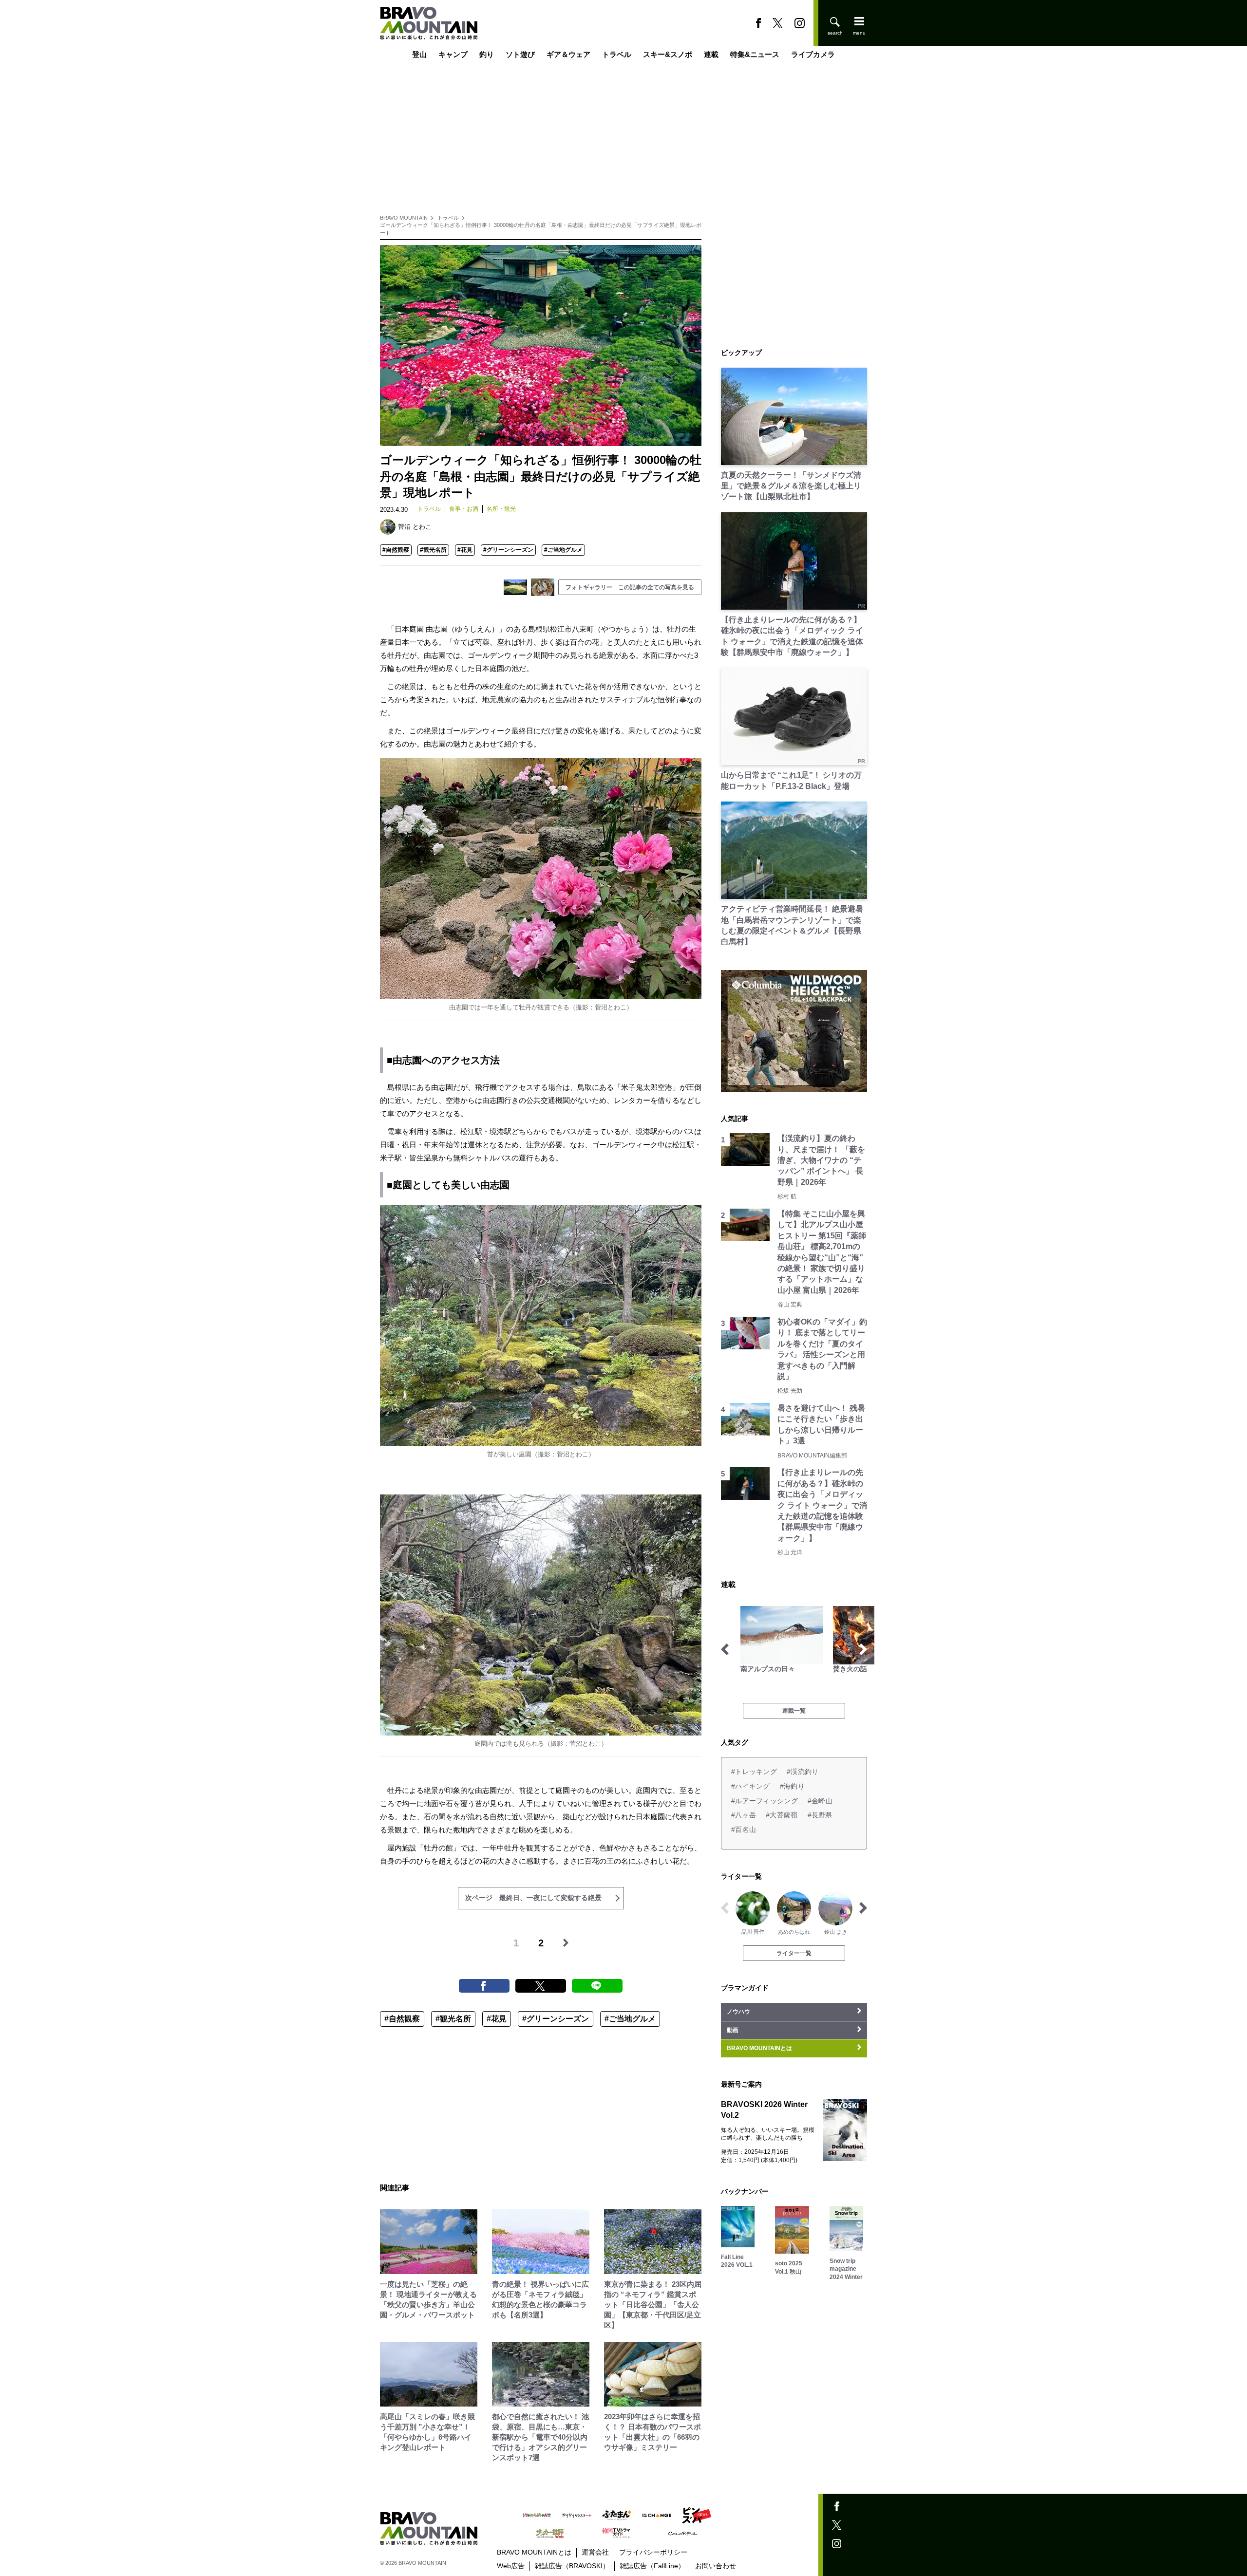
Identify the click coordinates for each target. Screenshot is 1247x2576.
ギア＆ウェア (568, 55)
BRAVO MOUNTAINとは (534, 2552)
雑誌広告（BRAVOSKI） (572, 2566)
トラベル (617, 55)
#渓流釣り (803, 1772)
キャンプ (453, 55)
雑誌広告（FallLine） (652, 2566)
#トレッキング (754, 1772)
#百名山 (744, 1829)
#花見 (465, 550)
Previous (725, 1649)
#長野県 (820, 1815)
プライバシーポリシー (653, 2552)
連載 (711, 55)
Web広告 (511, 2566)
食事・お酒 (464, 509)
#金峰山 (820, 1801)
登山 (419, 55)
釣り (487, 55)
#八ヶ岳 (744, 1815)
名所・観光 (501, 509)
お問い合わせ (716, 2566)
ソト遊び (520, 55)
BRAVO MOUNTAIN (404, 218)
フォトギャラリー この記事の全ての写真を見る (630, 587)
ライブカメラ (813, 55)
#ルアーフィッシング (765, 1801)
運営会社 (595, 2552)
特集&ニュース (755, 55)
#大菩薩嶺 (782, 1815)
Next (863, 1649)
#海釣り (792, 1786)
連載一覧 (794, 1711)
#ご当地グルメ (563, 550)
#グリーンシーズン (508, 550)
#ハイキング (751, 1786)
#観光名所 (433, 550)
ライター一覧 (794, 1953)
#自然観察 (396, 550)
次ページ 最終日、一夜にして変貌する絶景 (533, 1898)
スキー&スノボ (668, 55)
